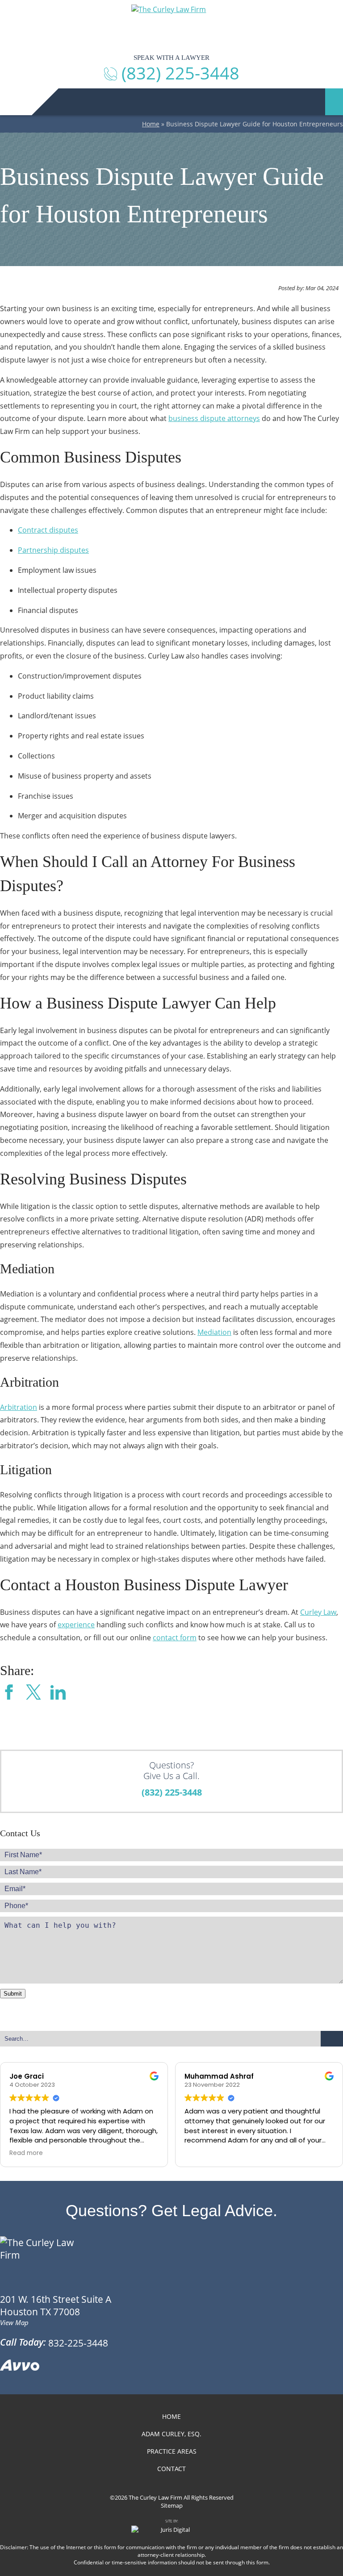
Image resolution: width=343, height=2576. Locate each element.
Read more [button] (26, 2153)
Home (151, 124)
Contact (171, 2469)
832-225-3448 (78, 2343)
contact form (175, 1638)
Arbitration (19, 1407)
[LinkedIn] (58, 1693)
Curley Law (318, 1612)
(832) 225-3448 (172, 1792)
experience (76, 1625)
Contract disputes (48, 530)
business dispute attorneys (214, 418)
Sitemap (172, 2505)
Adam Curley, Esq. (171, 2434)
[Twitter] (33, 1693)
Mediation (214, 1332)
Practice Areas (172, 2451)
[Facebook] (9, 1693)
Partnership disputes (53, 550)
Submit (13, 1994)
